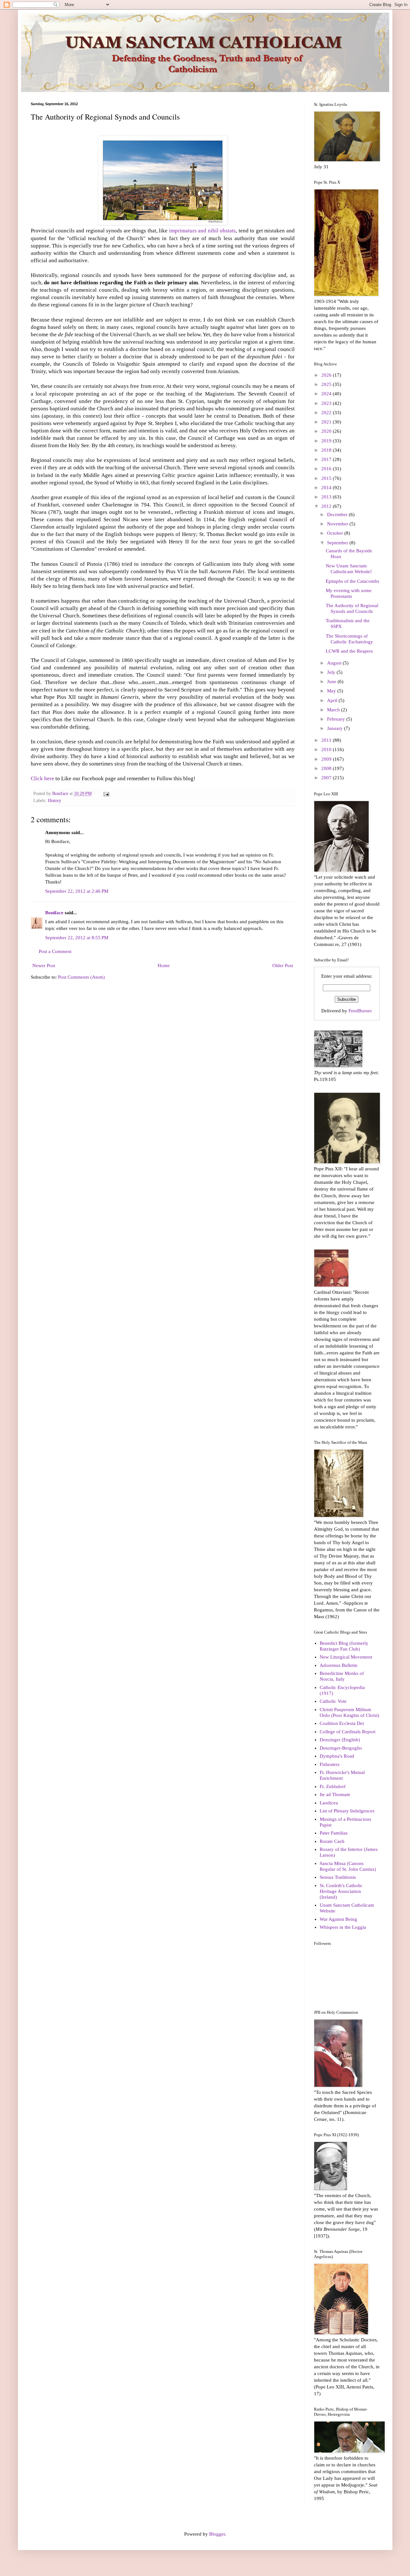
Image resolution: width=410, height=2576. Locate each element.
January (336, 728)
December (338, 514)
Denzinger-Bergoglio (341, 1748)
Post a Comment (55, 951)
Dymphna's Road (337, 1756)
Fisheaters (330, 1764)
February (337, 719)
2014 (327, 488)
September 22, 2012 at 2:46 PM (77, 891)
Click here (42, 778)
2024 (327, 394)
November (338, 524)
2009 (327, 759)
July (332, 672)
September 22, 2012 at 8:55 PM (77, 938)
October (336, 533)
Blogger (217, 2534)
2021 (327, 422)
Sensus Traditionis (338, 1877)
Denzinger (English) (340, 1740)
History (54, 801)
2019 (327, 441)
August (335, 663)
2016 (327, 469)
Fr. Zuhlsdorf (333, 1786)
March (334, 710)
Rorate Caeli (332, 1841)
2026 (327, 375)
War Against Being (338, 1919)
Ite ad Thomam (335, 1794)
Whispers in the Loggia (343, 1927)
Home (164, 966)
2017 (327, 459)
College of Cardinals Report (348, 1732)
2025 (327, 384)
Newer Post (44, 966)
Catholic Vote (333, 1701)
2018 (327, 450)
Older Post (283, 966)
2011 (327, 740)
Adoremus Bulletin (339, 1665)
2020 (327, 431)
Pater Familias (334, 1833)
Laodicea (329, 1803)
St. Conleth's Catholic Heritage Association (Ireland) (341, 1891)
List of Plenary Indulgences (347, 1811)
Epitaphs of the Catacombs (353, 581)
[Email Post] (106, 794)
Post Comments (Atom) (81, 977)
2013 (327, 497)
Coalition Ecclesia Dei (342, 1723)
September (338, 543)
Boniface (54, 913)
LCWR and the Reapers (349, 651)
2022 (327, 413)
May (332, 691)
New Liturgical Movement (346, 1657)
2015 (327, 478)
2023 (327, 403)
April (333, 700)
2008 (327, 768)
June (332, 682)
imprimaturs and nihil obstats (202, 231)
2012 (327, 506)
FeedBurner (360, 1011)
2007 (327, 778)
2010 (327, 749)
